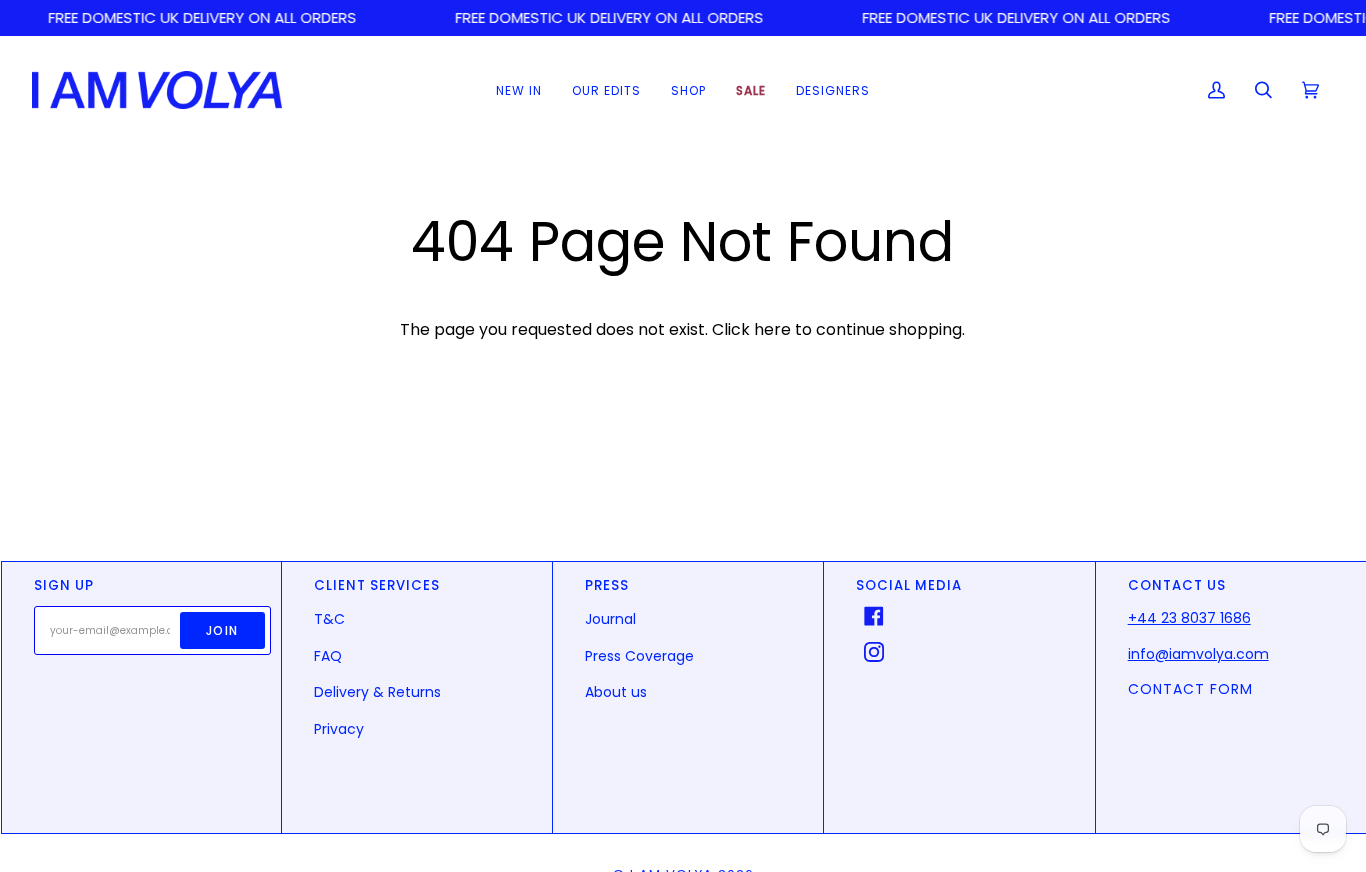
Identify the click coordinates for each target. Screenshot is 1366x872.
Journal (610, 619)
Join (222, 630)
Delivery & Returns (377, 692)
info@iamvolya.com (1198, 654)
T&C (329, 619)
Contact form (1190, 689)
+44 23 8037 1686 (1189, 618)
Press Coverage (639, 656)
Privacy (339, 729)
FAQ (328, 656)
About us (616, 692)
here (772, 329)
